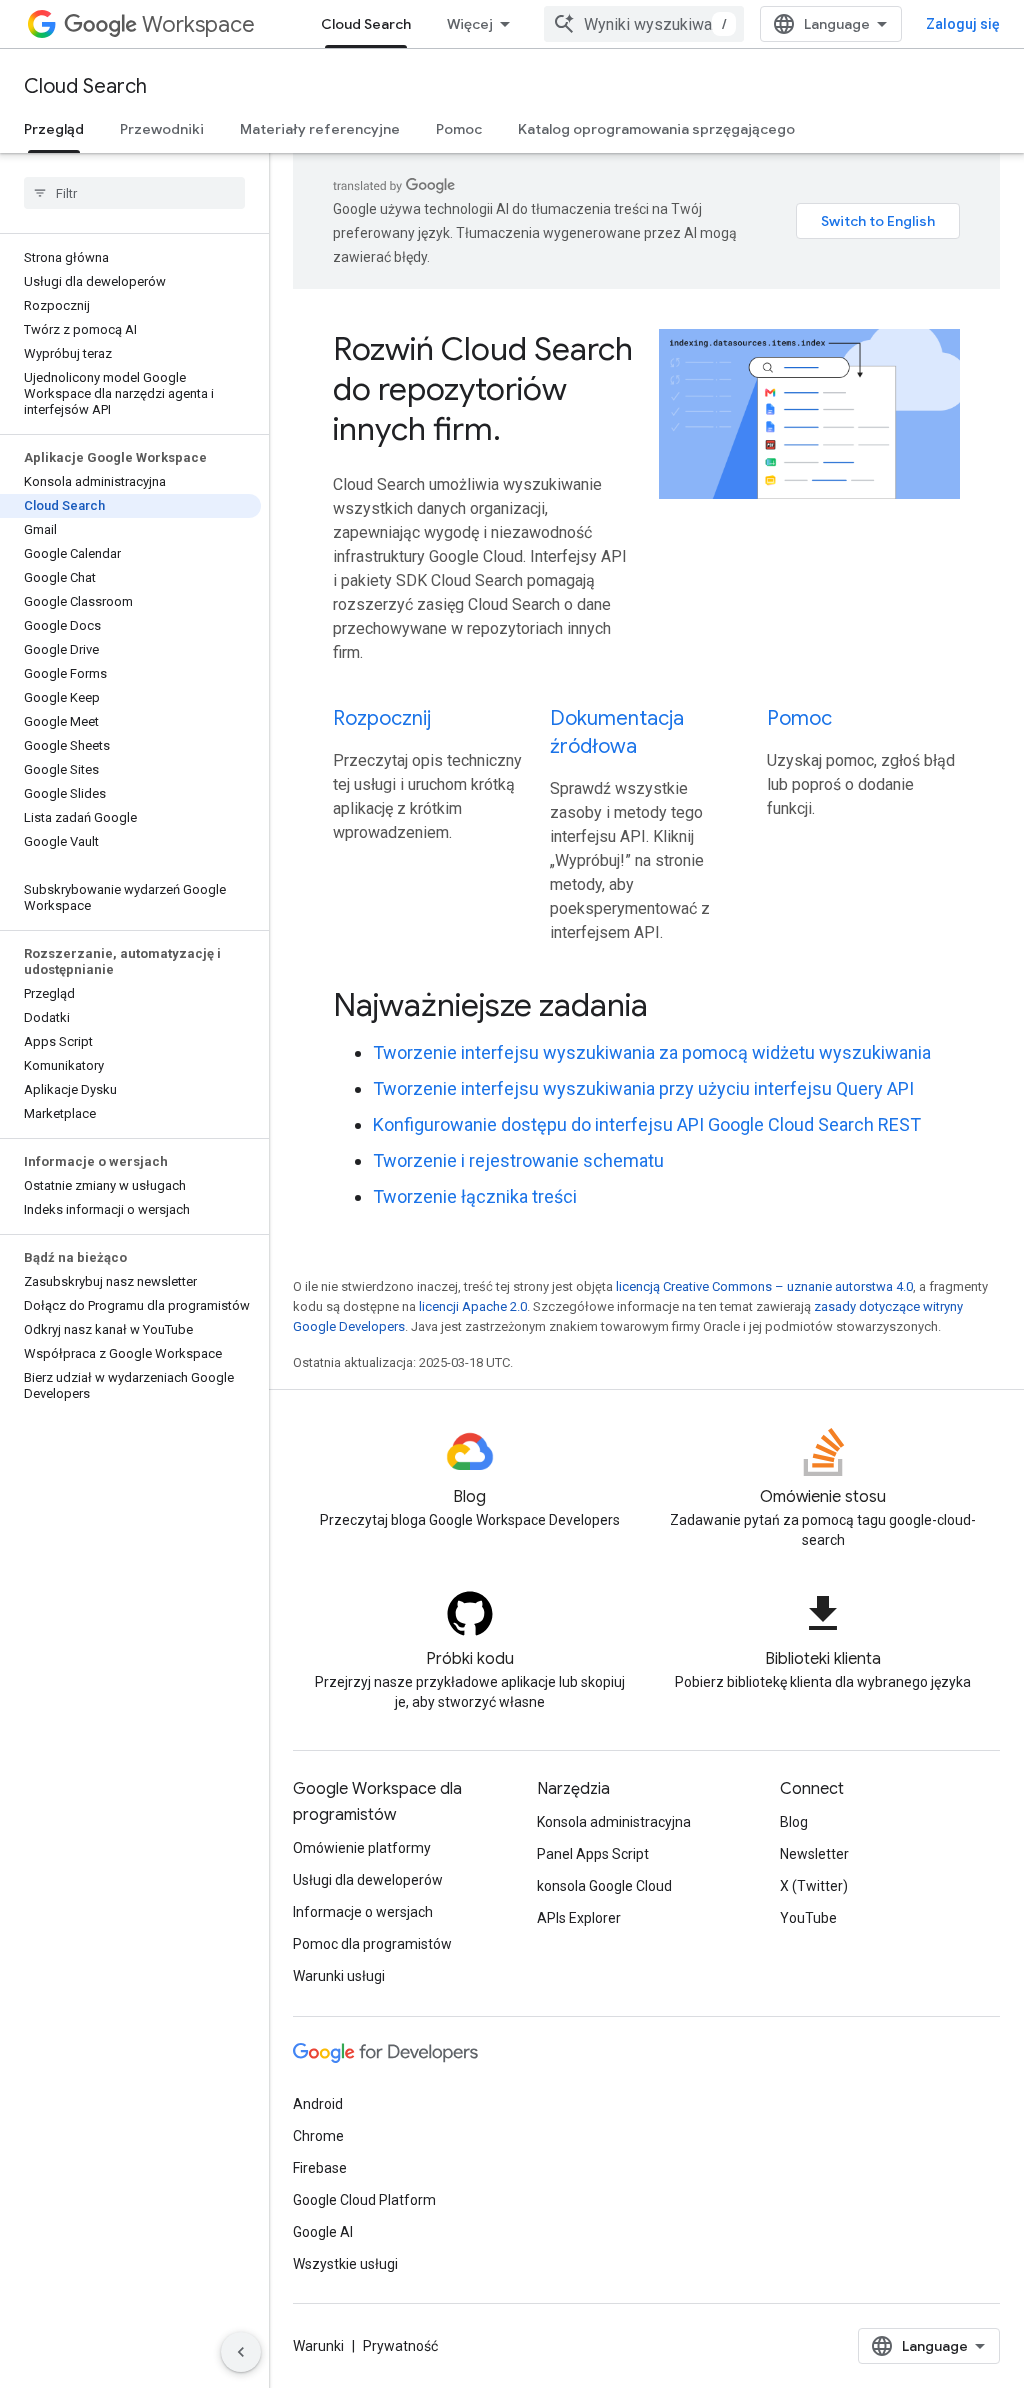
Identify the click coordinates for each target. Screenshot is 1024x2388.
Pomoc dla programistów (372, 1944)
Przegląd (54, 129)
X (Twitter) (814, 1886)
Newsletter (814, 1854)
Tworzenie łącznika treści (475, 1196)
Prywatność (400, 2346)
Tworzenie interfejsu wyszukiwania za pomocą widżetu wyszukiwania (652, 1052)
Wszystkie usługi (345, 2264)
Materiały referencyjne (320, 129)
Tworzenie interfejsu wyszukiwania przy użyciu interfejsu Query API (643, 1088)
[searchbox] (134, 193)
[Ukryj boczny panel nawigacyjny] (241, 2352)
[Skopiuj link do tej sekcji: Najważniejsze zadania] (675, 1008)
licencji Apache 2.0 (473, 1306)
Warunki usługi (339, 1976)
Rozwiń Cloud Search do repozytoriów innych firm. (483, 389)
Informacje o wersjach (363, 1912)
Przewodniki (162, 129)
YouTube (808, 1918)
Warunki (318, 2346)
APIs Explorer (579, 1918)
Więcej (470, 24)
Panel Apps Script (593, 1854)
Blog (794, 1822)
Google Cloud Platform (364, 2200)
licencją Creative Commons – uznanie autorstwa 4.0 (764, 1286)
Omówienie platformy (362, 1848)
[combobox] (644, 24)
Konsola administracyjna (614, 1822)
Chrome (318, 2136)
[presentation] (646, 1005)
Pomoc (459, 129)
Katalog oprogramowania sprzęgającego (656, 129)
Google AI (323, 2232)
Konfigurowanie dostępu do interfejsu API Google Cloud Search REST (647, 1124)
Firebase (320, 2168)
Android (318, 2104)
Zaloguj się (963, 24)
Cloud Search (366, 24)
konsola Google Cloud (604, 1886)
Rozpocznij (382, 718)
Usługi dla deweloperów (368, 1880)
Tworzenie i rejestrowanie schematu (518, 1160)
